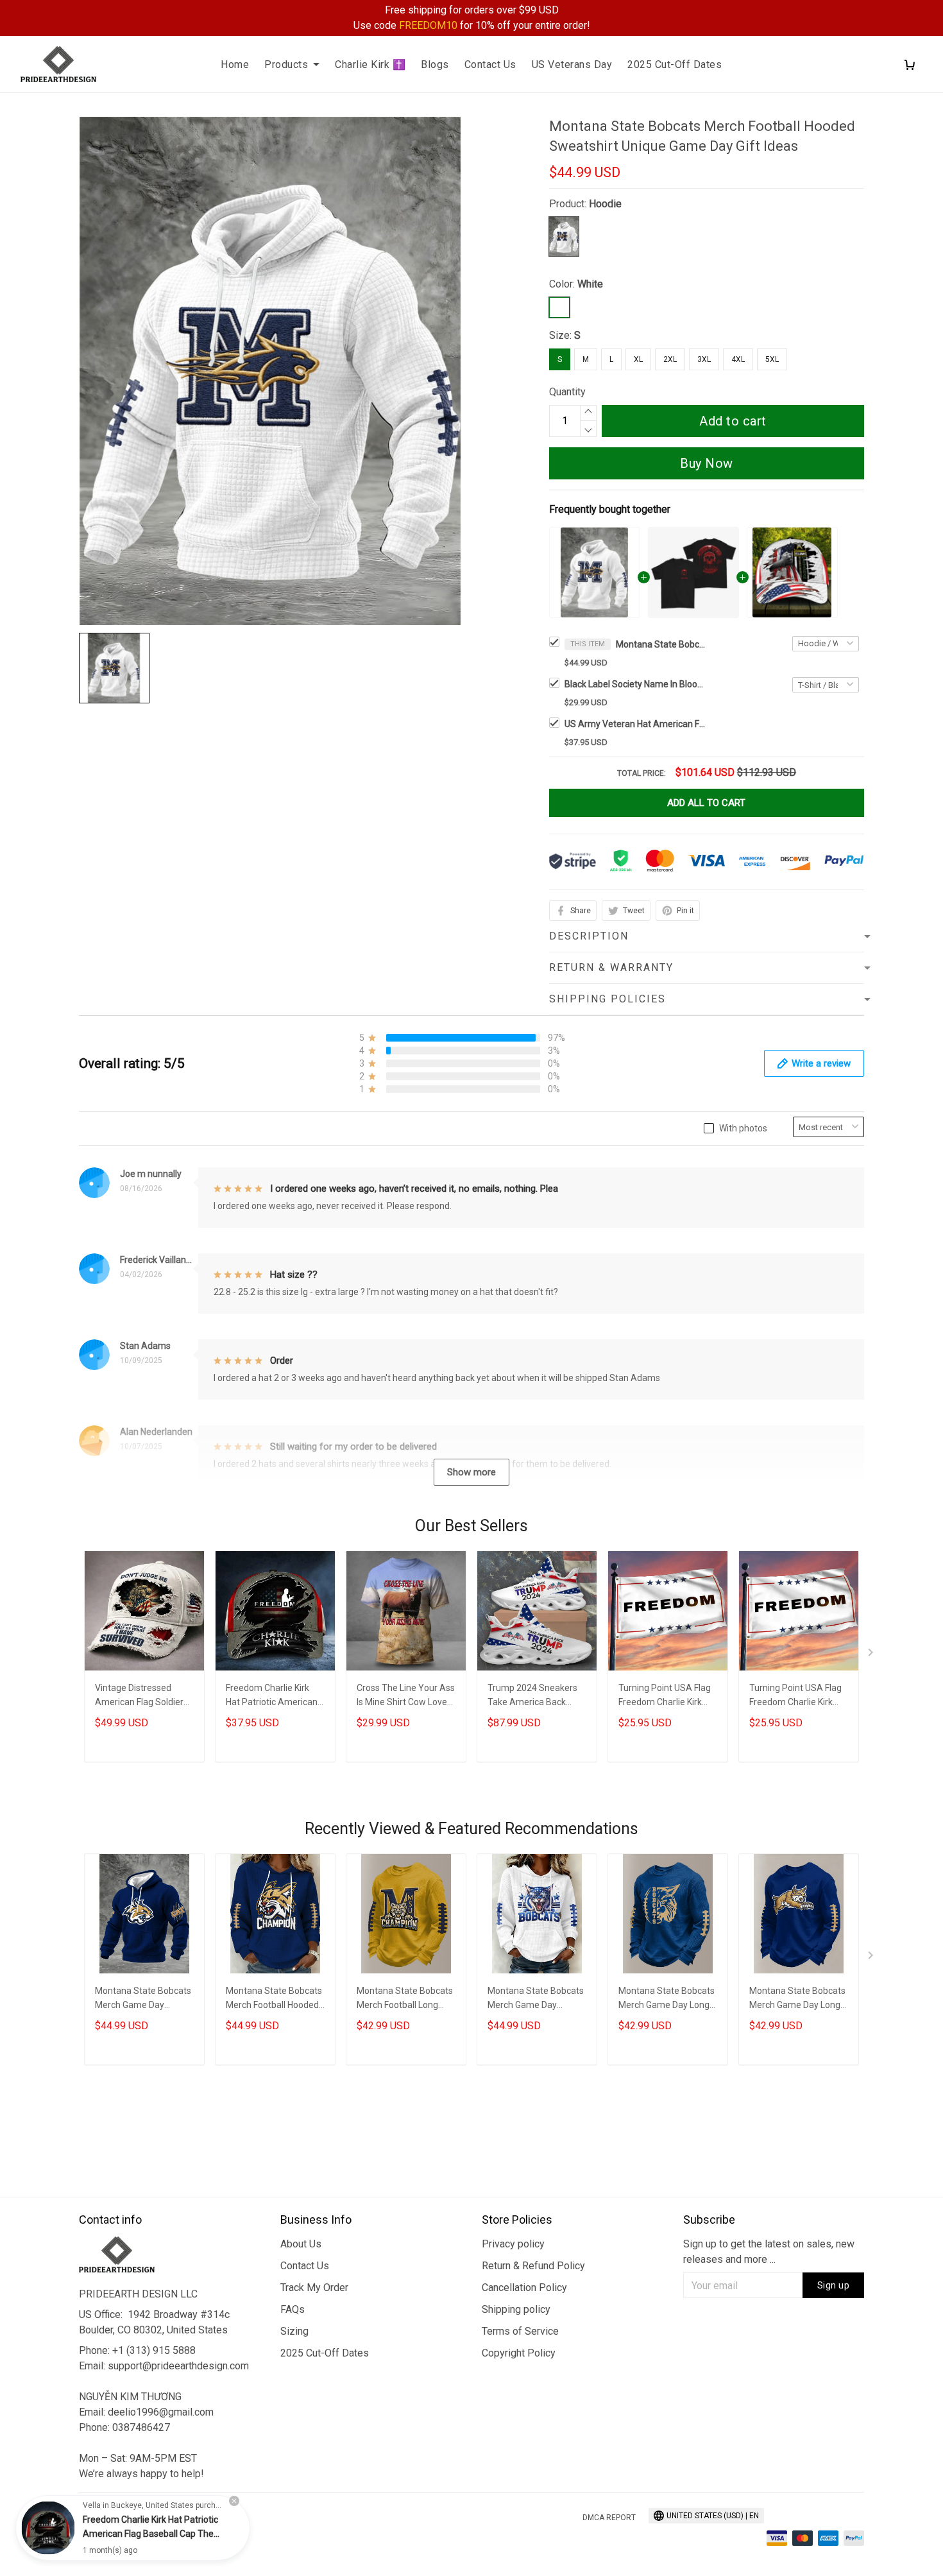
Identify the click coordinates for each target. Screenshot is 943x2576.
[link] (48, 2528)
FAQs (293, 2309)
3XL (704, 359)
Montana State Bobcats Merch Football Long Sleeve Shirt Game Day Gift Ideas (405, 1999)
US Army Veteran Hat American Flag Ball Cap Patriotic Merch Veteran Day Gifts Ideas (635, 724)
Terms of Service (520, 2331)
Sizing (294, 2331)
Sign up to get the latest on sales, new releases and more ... (769, 2252)
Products (286, 64)
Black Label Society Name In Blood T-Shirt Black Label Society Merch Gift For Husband (635, 684)
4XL (738, 359)
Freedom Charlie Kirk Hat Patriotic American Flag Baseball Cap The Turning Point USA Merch (272, 1696)
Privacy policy (513, 2244)
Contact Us (490, 64)
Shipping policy (516, 2309)
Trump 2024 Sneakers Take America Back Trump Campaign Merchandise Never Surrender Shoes (532, 1696)
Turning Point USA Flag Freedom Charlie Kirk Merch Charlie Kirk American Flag (665, 1696)
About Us (301, 2244)
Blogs (435, 64)
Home (235, 64)
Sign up (834, 2285)
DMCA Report (609, 2518)
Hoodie (605, 204)
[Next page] (872, 1655)
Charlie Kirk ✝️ (370, 64)
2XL (670, 359)
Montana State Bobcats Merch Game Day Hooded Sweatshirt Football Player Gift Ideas (143, 1999)
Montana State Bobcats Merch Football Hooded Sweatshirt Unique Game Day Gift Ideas (661, 644)
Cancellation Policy (524, 2288)
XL (638, 359)
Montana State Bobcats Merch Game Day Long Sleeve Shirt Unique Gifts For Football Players (797, 1999)
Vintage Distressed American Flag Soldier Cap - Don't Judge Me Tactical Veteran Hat (139, 1696)
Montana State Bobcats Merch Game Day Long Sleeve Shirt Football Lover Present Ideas (667, 1999)
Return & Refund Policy (533, 2266)
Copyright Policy (519, 2353)
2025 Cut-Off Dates (675, 64)
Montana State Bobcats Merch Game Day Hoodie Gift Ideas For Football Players (536, 1999)
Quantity (567, 392)
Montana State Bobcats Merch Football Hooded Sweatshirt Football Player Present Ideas (274, 1999)
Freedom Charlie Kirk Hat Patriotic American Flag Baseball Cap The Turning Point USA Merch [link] (150, 2534)
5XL (772, 359)
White (590, 284)
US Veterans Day (572, 64)
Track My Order (314, 2288)
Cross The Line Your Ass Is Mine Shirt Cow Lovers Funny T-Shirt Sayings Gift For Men (406, 1696)
